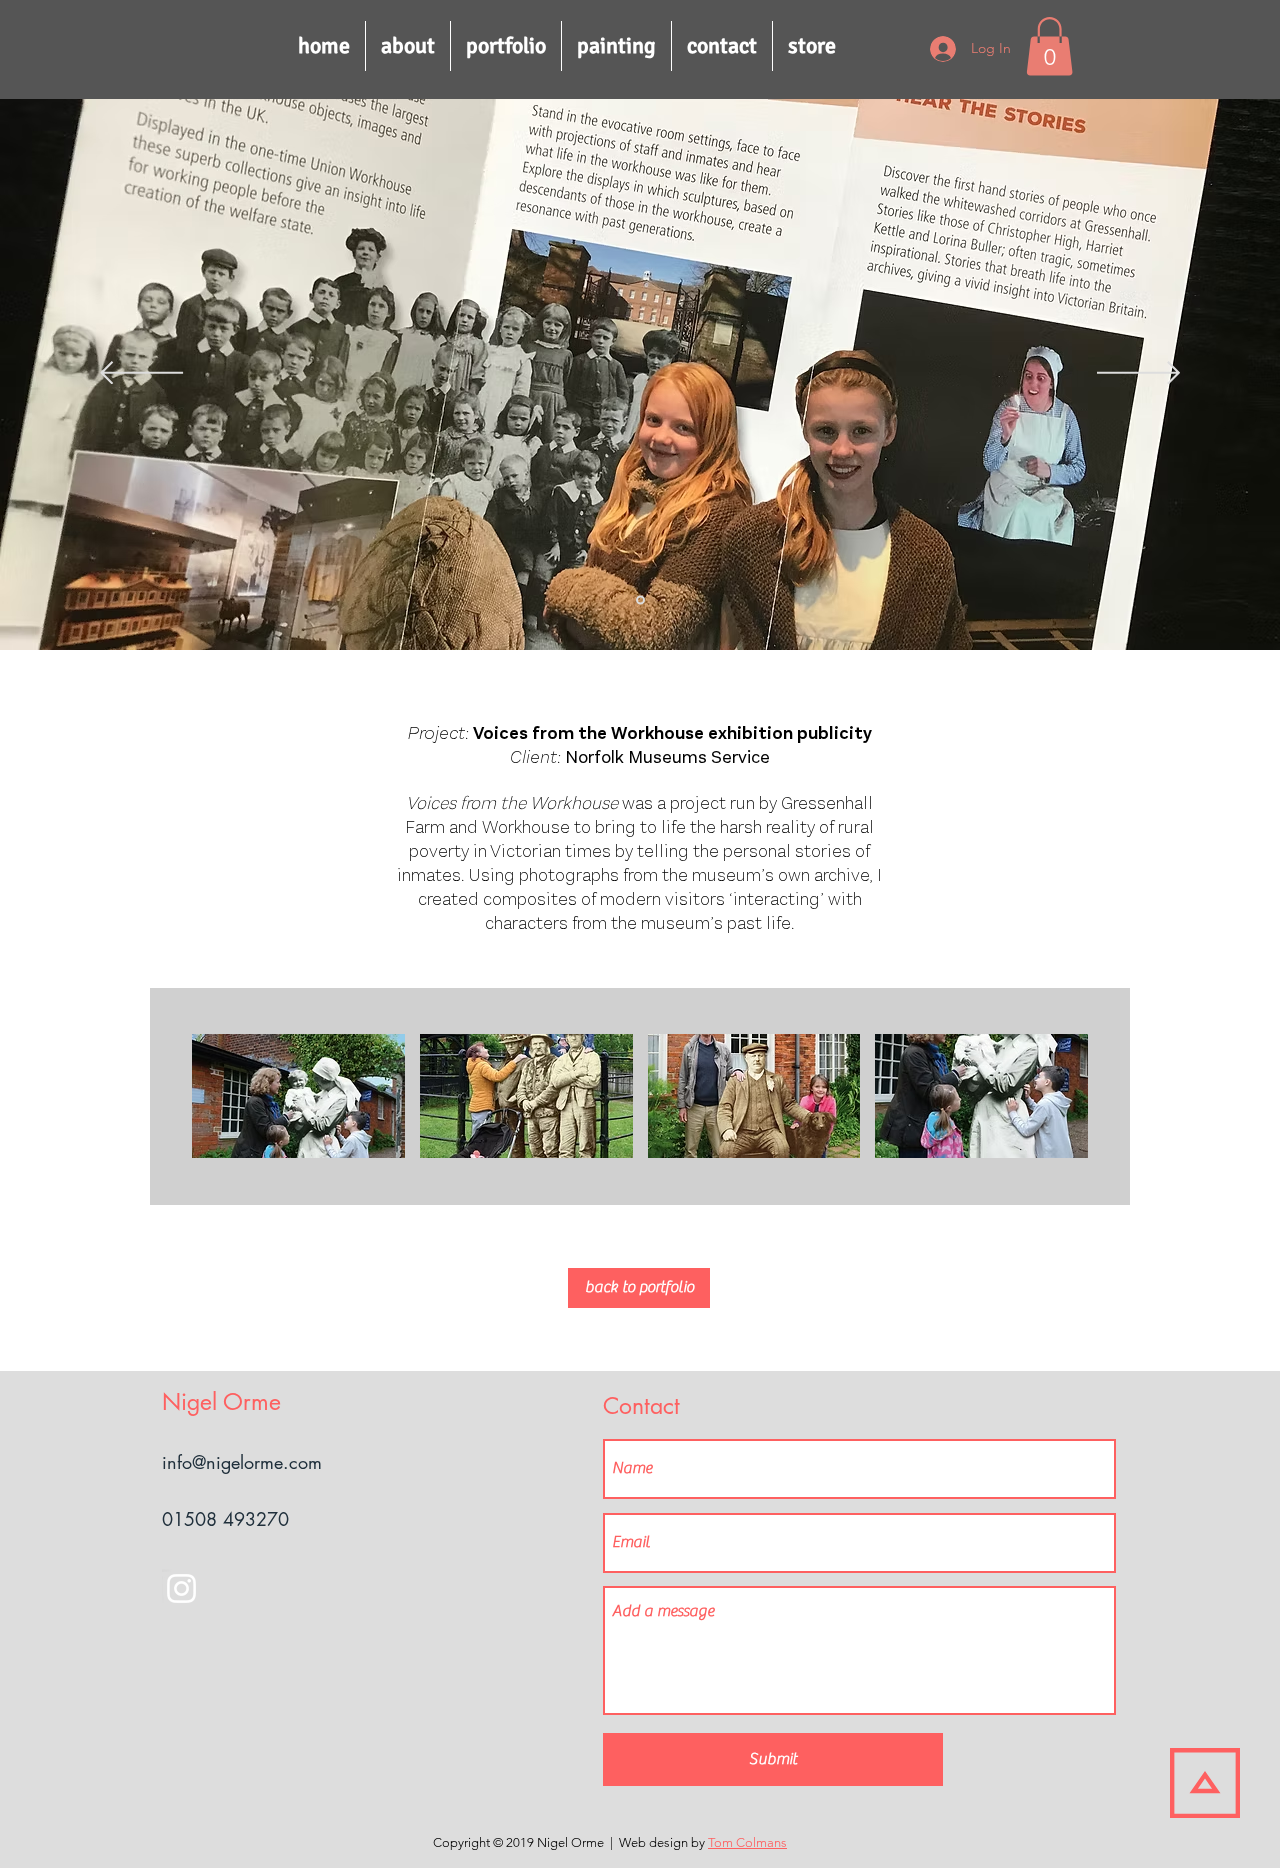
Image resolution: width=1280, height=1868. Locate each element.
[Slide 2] (640, 599)
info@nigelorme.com (242, 1462)
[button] (1049, 46)
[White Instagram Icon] (181, 1588)
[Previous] (141, 374)
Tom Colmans (747, 1842)
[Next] (1138, 374)
